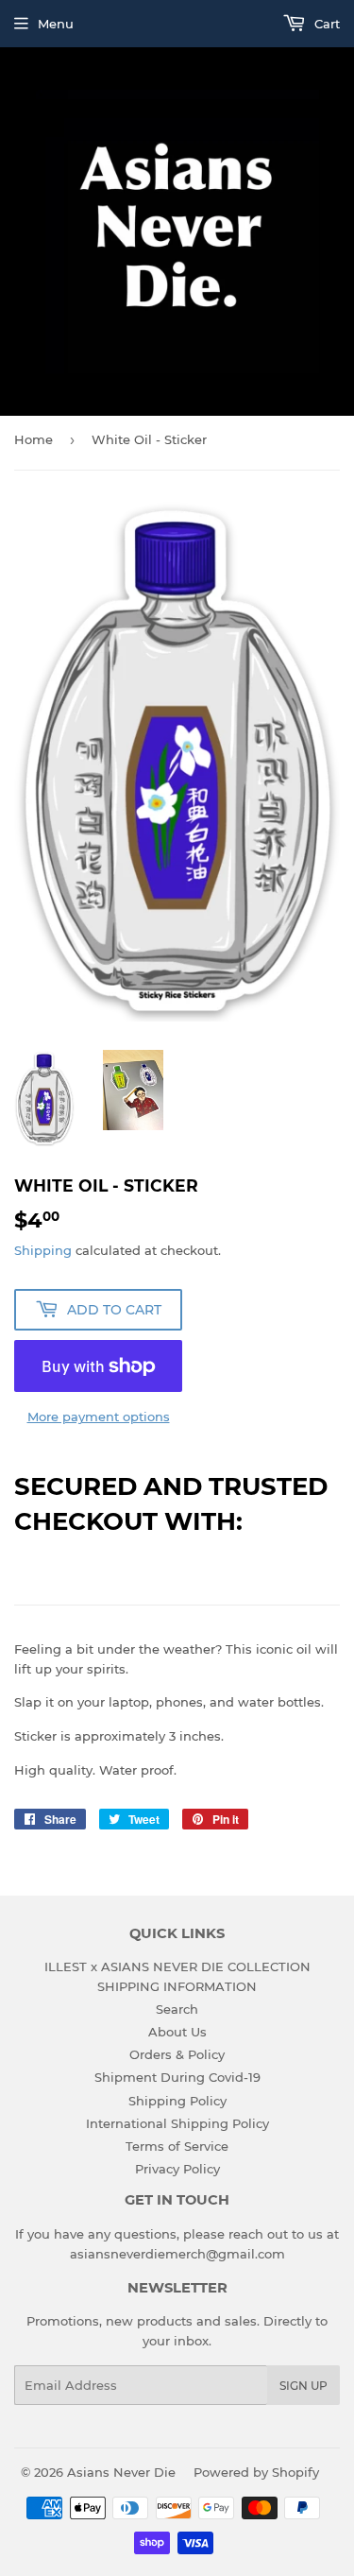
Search (177, 2009)
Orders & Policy (177, 2054)
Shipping (43, 1250)
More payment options (99, 1417)
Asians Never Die (121, 2472)
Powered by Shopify (256, 2472)
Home (34, 439)
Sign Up (303, 2386)
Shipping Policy (177, 2101)
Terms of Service (177, 2146)
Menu (56, 24)
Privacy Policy (177, 2169)
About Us (177, 2032)
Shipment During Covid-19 (177, 2077)
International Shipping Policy (177, 2123)
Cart (325, 24)
